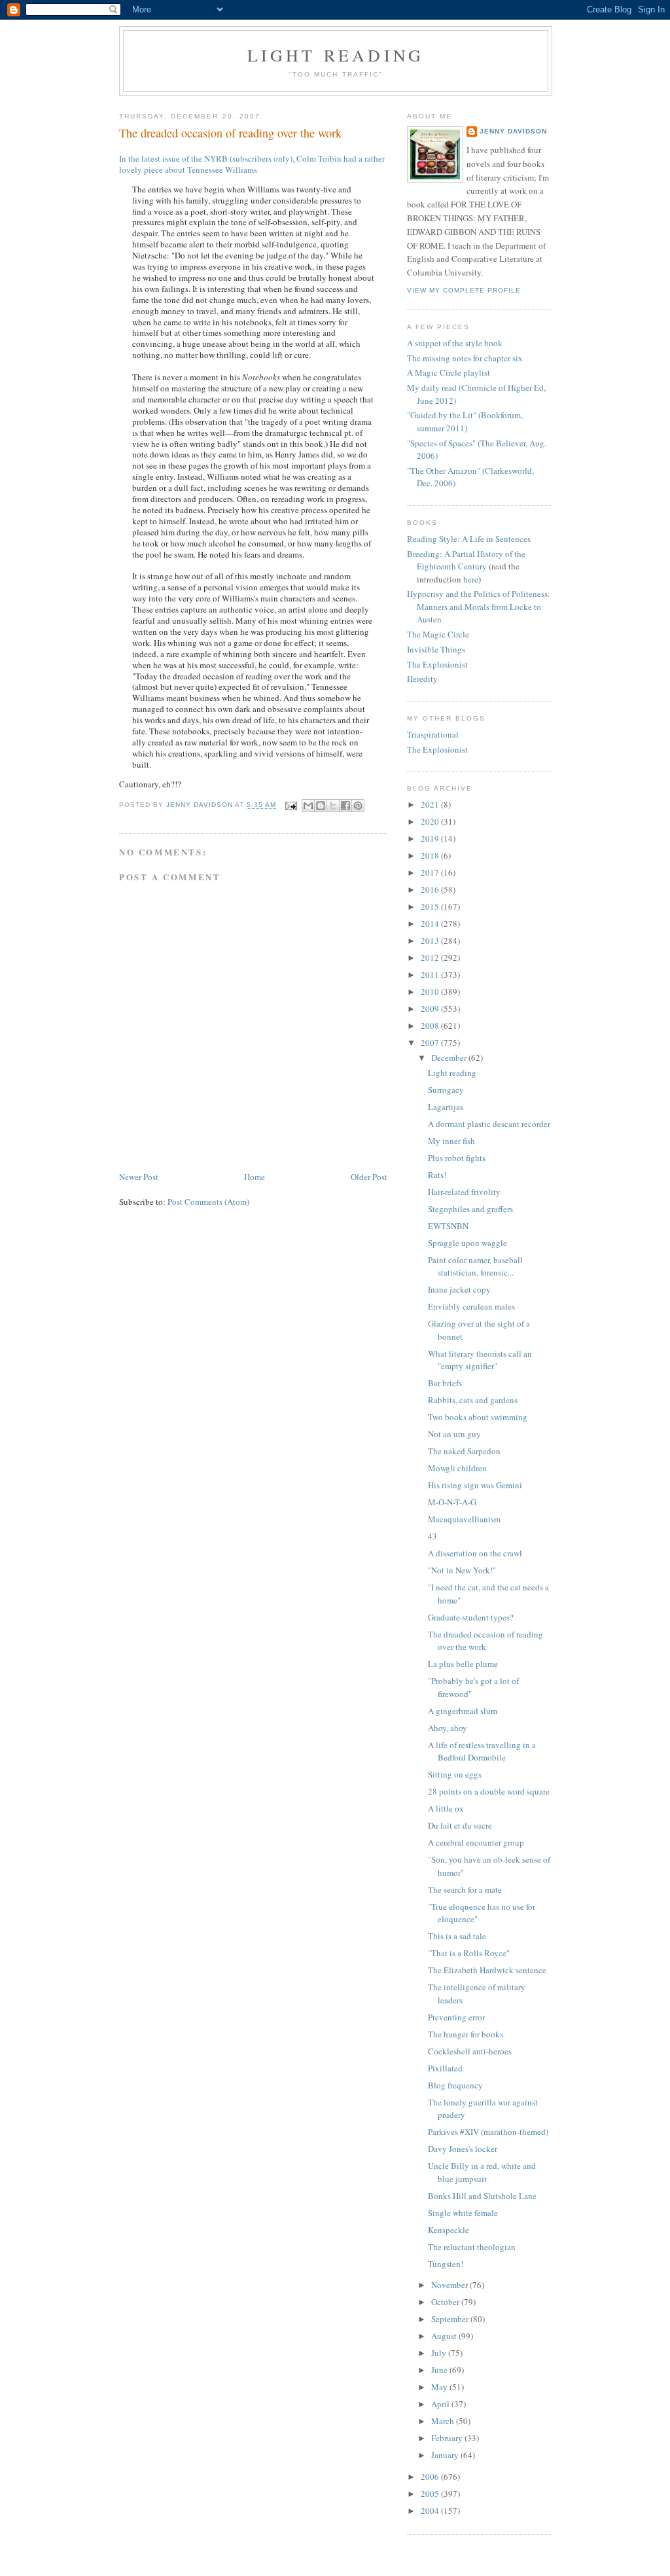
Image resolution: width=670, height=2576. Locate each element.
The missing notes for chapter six (465, 358)
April (441, 2404)
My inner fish (451, 1141)
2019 (431, 838)
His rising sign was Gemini (475, 1485)
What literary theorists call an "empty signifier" (480, 1360)
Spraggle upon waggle (467, 1243)
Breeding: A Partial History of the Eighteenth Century (466, 560)
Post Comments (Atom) (208, 1202)
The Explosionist (437, 664)
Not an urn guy (454, 1434)
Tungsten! (446, 2264)
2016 (431, 889)
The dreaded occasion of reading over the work (485, 1641)
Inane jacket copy (459, 1289)
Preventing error (456, 2017)
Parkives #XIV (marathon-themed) (488, 2132)
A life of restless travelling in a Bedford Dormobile (482, 1751)
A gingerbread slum (463, 1711)
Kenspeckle (449, 2230)
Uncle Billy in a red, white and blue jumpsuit (482, 2172)
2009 (431, 1009)
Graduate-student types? (471, 1617)
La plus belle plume (463, 1664)
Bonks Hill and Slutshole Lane (482, 2196)
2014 (431, 923)
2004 (431, 2511)
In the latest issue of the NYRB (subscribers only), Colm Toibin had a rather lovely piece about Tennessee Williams (252, 164)
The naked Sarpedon (464, 1451)
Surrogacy (446, 1090)
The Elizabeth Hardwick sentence (487, 1970)
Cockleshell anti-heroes (470, 2051)
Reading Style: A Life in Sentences (469, 539)
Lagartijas (446, 1107)
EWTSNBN (448, 1226)
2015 (431, 906)
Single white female (463, 2213)
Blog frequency (455, 2085)
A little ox (446, 1808)
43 (432, 1536)
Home (255, 1177)
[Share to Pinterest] (358, 806)
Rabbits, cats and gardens (473, 1400)
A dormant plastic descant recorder (489, 1124)
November (450, 2285)
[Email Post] (291, 805)
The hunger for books (466, 2034)
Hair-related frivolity (464, 1192)
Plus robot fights (457, 1158)
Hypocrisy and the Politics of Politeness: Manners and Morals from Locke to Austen (479, 606)
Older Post (369, 1177)
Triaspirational (433, 734)
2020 (431, 821)
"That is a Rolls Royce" (469, 1953)
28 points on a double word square (489, 1791)
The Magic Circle (438, 634)
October (446, 2302)
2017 (431, 872)
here (471, 579)
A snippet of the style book (455, 343)
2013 (431, 940)
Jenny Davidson (513, 131)
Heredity (422, 679)
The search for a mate (465, 1889)
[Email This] (308, 806)
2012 (431, 957)
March (444, 2421)
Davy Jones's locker (463, 2149)
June (440, 2370)
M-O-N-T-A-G (452, 1502)
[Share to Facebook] (345, 806)
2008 (431, 1026)
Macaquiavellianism (464, 1519)
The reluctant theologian (472, 2247)
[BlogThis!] (321, 806)
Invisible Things (436, 649)
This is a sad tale (457, 1936)
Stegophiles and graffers (470, 1209)
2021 (431, 804)
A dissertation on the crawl (475, 1553)
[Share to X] (333, 806)
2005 (431, 2494)
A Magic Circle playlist (449, 372)
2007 (431, 1043)
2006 (431, 2477)
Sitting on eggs (455, 1774)
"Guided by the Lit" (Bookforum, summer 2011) (465, 421)
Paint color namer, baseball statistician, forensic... (475, 1266)
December (450, 1058)
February (448, 2438)
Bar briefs (445, 1383)
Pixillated (445, 2068)
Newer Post (139, 1177)
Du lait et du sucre (460, 1825)
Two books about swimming (478, 1417)
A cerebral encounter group (476, 1842)
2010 (431, 992)
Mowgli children (457, 1468)
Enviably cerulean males (471, 1306)
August (445, 2336)
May (440, 2387)
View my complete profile (464, 290)
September (451, 2319)
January (446, 2455)
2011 (431, 975)
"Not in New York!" (462, 1570)
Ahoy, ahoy (448, 1728)
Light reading (336, 55)
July (440, 2353)
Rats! (437, 1175)
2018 (431, 855)
